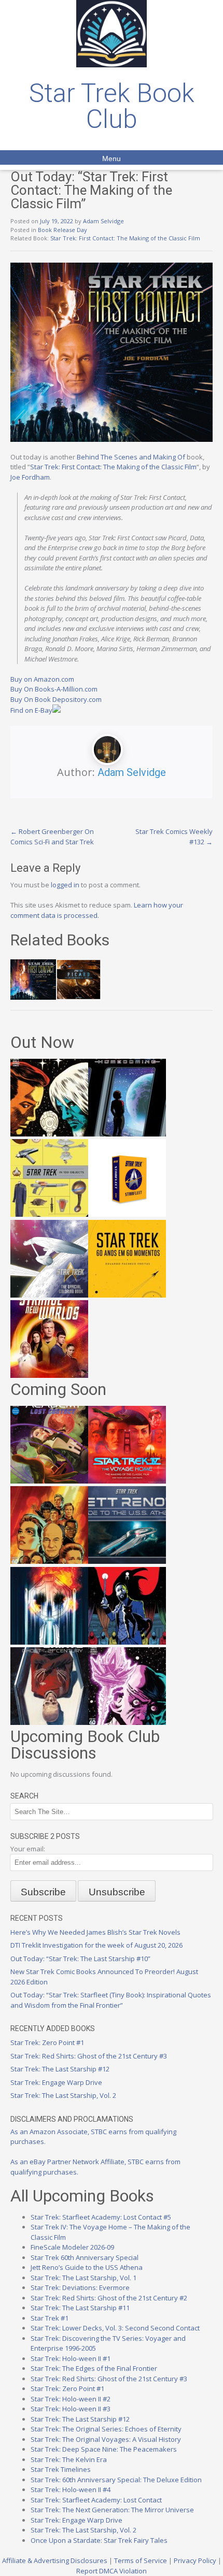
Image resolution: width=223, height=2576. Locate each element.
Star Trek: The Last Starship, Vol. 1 (83, 2278)
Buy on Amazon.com (42, 679)
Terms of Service (141, 2560)
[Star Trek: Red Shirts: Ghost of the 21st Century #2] (49, 1722)
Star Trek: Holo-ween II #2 (71, 2399)
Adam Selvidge (103, 221)
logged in (65, 885)
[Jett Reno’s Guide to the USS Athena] (127, 1561)
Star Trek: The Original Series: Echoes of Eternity (106, 2429)
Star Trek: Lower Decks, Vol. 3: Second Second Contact (115, 2328)
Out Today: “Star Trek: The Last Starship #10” (80, 1959)
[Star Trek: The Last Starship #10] (49, 1134)
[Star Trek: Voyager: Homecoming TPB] (127, 1134)
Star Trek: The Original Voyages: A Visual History (106, 2439)
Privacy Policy (195, 2560)
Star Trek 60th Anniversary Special (85, 2257)
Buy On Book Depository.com (56, 699)
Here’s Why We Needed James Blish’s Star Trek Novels (95, 1932)
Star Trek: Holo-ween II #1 (71, 2358)
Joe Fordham (30, 477)
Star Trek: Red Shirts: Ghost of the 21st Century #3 (89, 2056)
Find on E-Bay (31, 710)
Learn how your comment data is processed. (97, 910)
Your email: (28, 1849)
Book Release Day (62, 230)
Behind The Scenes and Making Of (131, 457)
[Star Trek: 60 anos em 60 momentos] (127, 1295)
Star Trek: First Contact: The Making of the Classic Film (125, 238)
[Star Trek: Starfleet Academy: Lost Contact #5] (49, 1481)
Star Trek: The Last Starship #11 (80, 2308)
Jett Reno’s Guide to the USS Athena (87, 2267)
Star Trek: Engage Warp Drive (56, 2082)
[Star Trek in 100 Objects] (49, 1214)
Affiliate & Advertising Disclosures (55, 2560)
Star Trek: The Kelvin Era (69, 2459)
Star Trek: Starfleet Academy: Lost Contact (96, 2500)
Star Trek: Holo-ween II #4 (71, 2489)
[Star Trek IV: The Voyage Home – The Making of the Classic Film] (127, 1481)
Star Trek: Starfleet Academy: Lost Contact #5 (101, 2217)
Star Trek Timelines (61, 2469)
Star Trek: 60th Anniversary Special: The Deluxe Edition (116, 2480)
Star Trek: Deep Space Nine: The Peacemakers (104, 2449)
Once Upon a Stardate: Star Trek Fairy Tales (99, 2540)
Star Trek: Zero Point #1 (47, 2042)
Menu (112, 159)
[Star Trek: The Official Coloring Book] (49, 1295)
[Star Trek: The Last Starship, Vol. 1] (49, 1642)
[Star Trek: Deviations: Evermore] (127, 1642)
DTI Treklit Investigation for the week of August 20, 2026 (96, 1945)
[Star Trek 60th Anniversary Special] (49, 1561)
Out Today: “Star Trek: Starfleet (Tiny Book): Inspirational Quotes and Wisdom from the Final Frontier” (111, 2000)
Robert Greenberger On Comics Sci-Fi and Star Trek (52, 837)
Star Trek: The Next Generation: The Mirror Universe (112, 2510)
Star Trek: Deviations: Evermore (80, 2287)
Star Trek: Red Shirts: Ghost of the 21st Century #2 (109, 2298)
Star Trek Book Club (112, 106)
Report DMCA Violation (112, 2571)
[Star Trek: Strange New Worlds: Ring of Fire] (49, 1375)
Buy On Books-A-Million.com (54, 689)
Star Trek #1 (50, 2318)
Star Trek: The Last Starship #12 (60, 2069)
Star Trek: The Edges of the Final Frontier (94, 2368)
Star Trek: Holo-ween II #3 (71, 2409)
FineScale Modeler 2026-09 (72, 2247)
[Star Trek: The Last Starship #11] (127, 1722)
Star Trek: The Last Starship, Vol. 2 (63, 2095)
